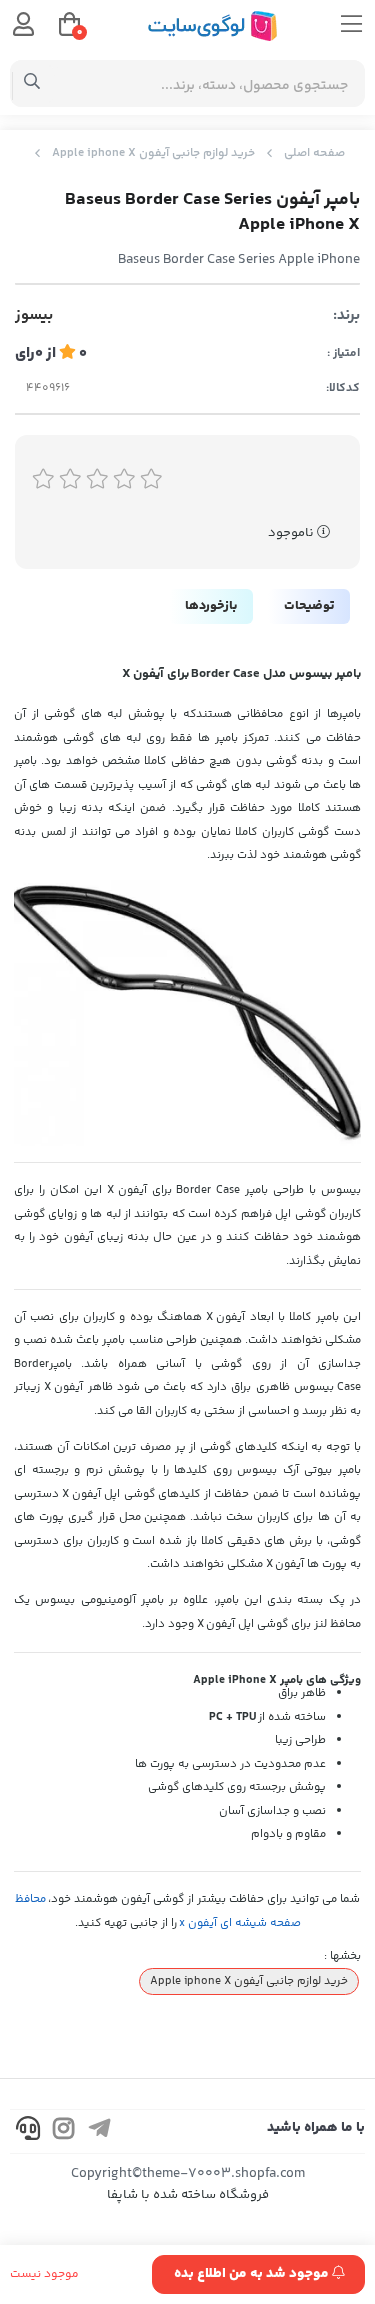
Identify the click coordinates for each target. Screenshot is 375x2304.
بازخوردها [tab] (211, 606)
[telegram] (100, 2131)
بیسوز (34, 316)
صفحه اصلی (314, 153)
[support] (28, 2131)
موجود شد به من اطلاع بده (253, 2274)
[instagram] (64, 2131)
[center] (32, 84)
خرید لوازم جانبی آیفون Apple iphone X (153, 153)
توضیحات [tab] (309, 606)
